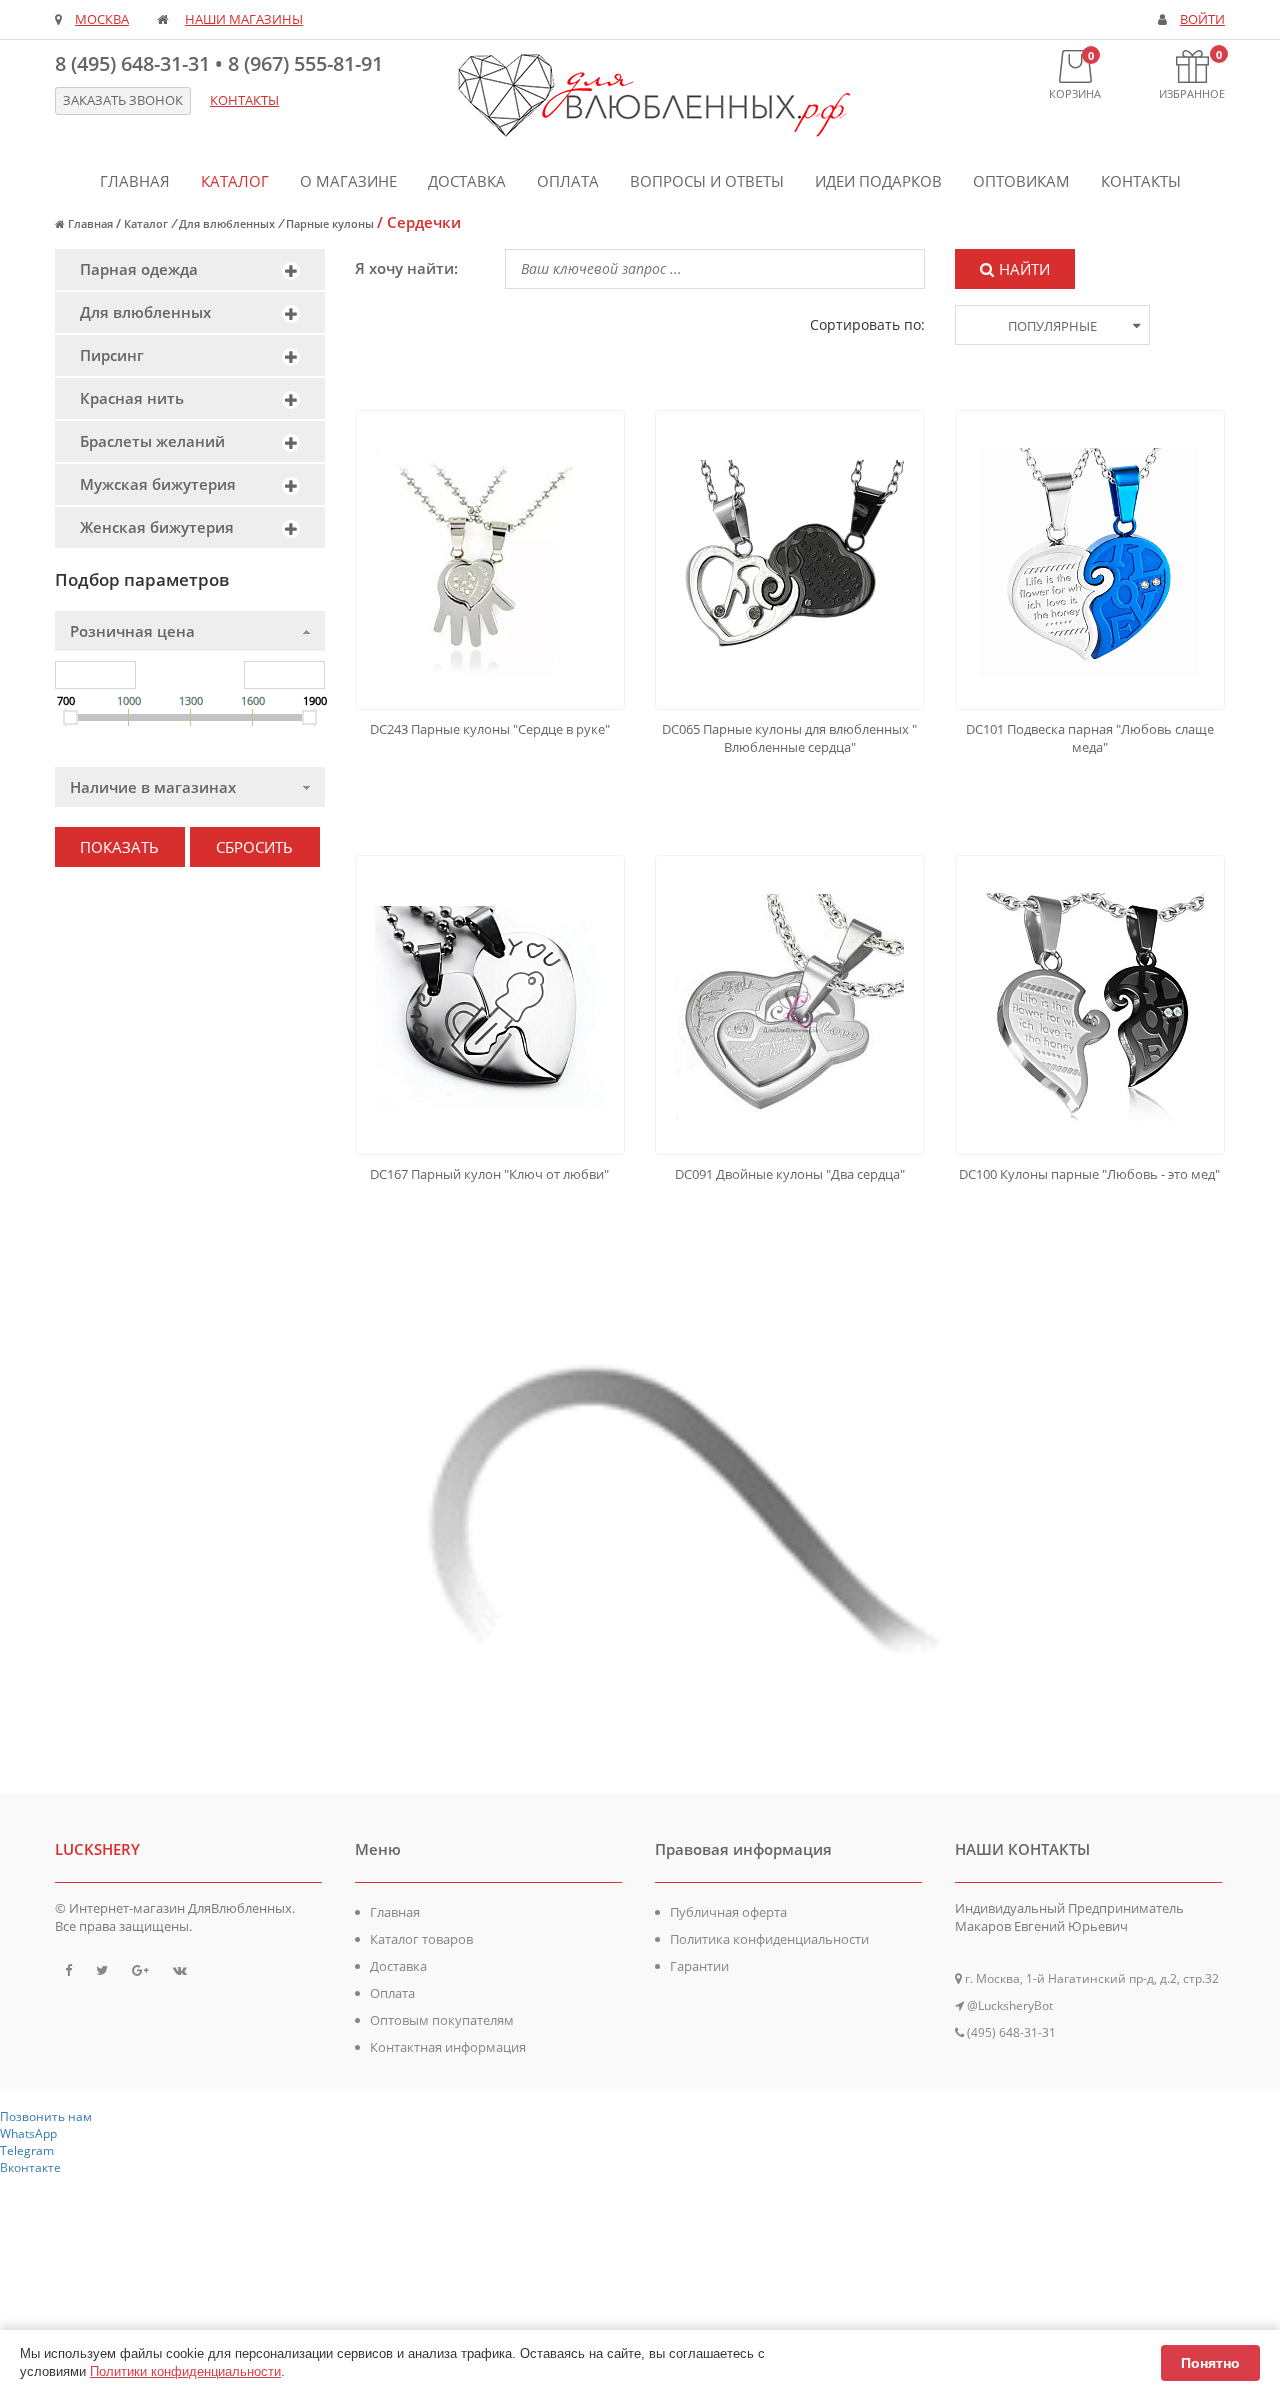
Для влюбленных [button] (145, 312)
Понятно (1210, 2363)
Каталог (235, 181)
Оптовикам (1021, 181)
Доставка (467, 181)
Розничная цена (132, 631)
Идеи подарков (878, 181)
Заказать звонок (123, 100)
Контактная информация (448, 2047)
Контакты (1141, 181)
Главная (135, 181)
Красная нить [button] (132, 398)
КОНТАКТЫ (244, 100)
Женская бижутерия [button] (157, 527)
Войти (1202, 19)
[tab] (190, 269)
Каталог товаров (421, 1939)
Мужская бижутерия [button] (158, 484)
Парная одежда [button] (139, 269)
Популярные (1052, 326)
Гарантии (699, 1966)
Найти (1024, 269)
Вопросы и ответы (707, 181)
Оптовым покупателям (442, 2020)
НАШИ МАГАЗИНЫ (244, 19)
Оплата (568, 181)
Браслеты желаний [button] (152, 441)
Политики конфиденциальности (185, 2371)
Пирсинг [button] (112, 355)
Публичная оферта (728, 1912)
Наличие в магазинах (153, 787)
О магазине (348, 181)
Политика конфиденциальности (769, 1939)
